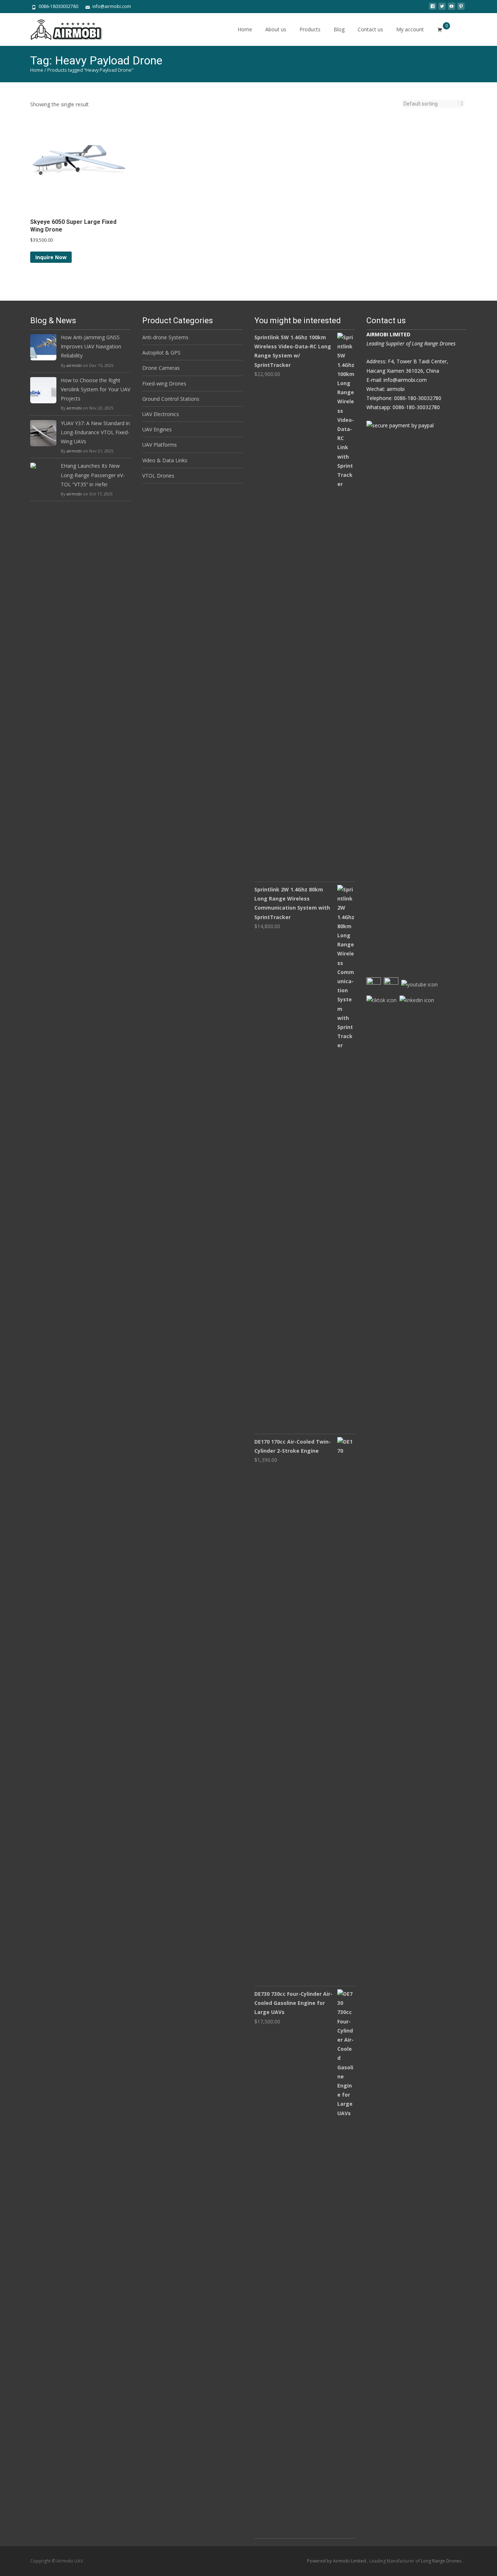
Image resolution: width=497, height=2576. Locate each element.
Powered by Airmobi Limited (337, 2561)
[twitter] (442, 9)
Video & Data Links (165, 460)
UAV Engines (157, 429)
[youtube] (452, 9)
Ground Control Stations (171, 399)
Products (310, 29)
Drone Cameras (161, 368)
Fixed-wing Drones (164, 383)
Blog (339, 29)
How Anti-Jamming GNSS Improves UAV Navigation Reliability (91, 346)
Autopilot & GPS (161, 353)
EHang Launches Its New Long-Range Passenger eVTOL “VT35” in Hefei (93, 475)
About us (276, 29)
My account (410, 29)
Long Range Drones (442, 2561)
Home (245, 29)
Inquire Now (51, 257)
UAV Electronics (161, 414)
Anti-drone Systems (165, 337)
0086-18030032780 (58, 6)
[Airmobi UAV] (61, 28)
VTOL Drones (158, 476)
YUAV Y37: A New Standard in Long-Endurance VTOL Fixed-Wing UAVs (95, 432)
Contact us (370, 29)
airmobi (74, 365)
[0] (440, 29)
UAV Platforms (160, 445)
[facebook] (433, 9)
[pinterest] (461, 9)
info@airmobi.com (112, 6)
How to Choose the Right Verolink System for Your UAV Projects (96, 389)
